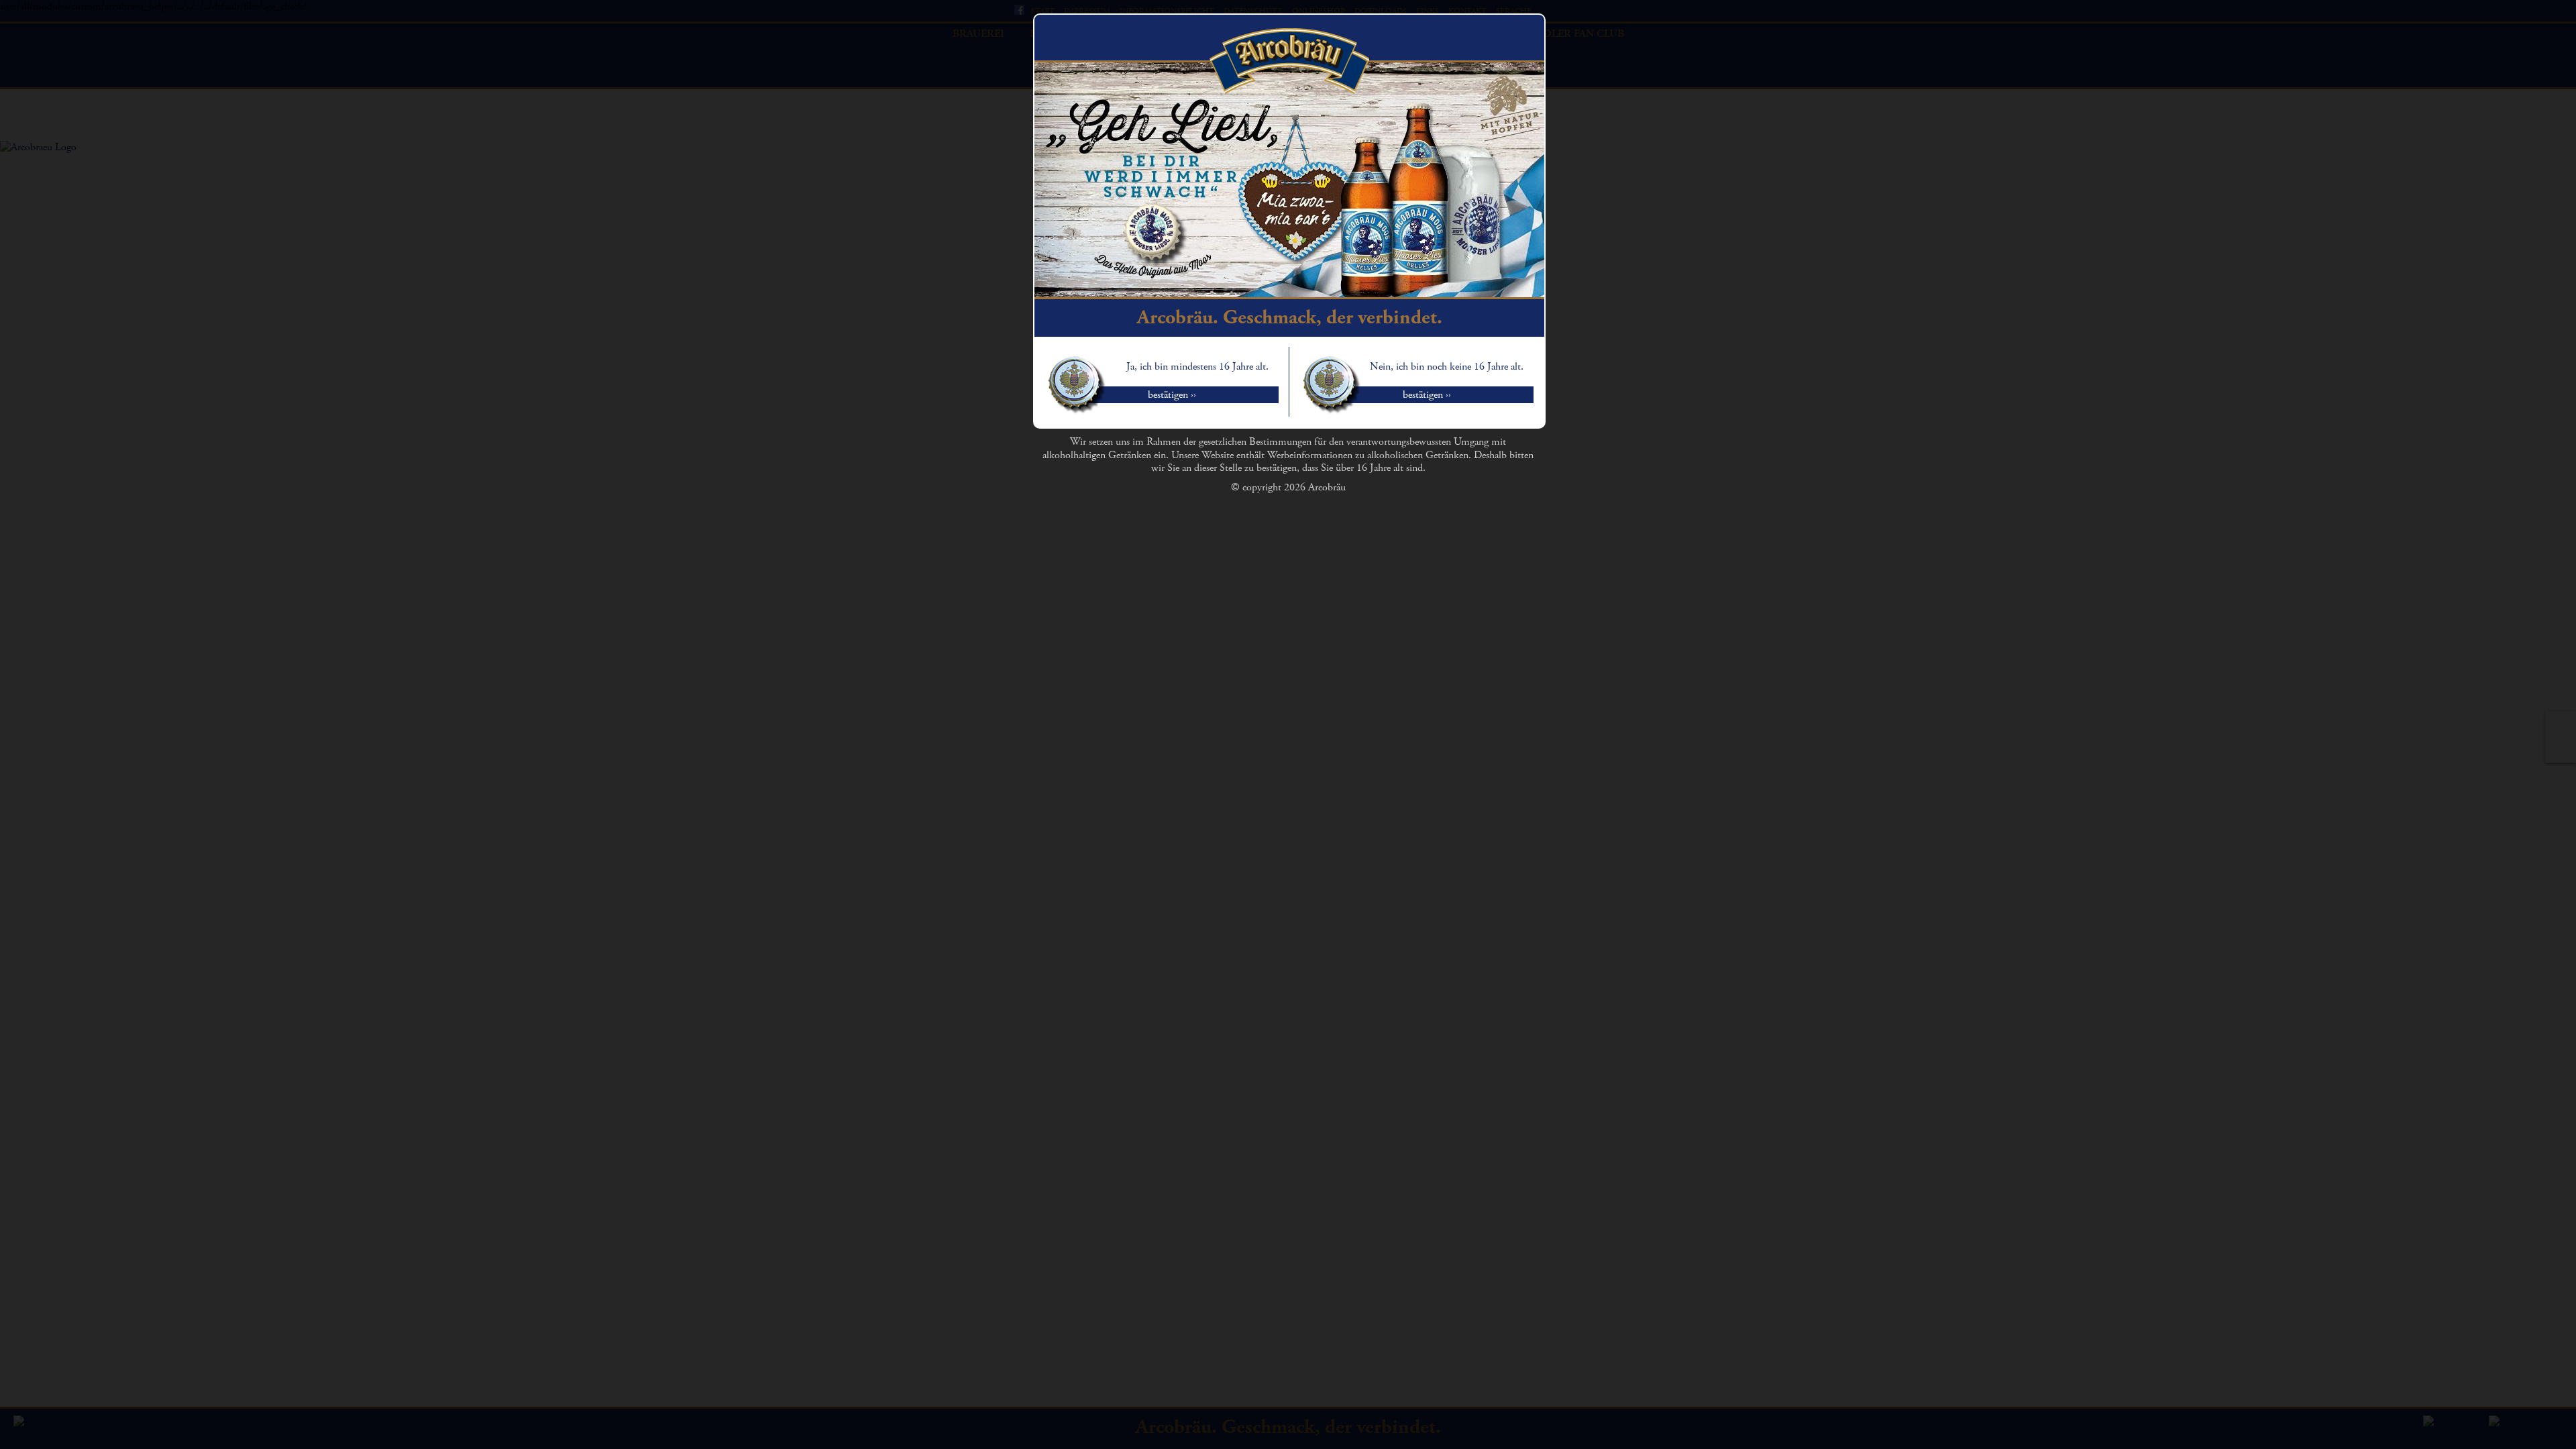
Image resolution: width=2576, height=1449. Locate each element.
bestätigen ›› (1172, 395)
